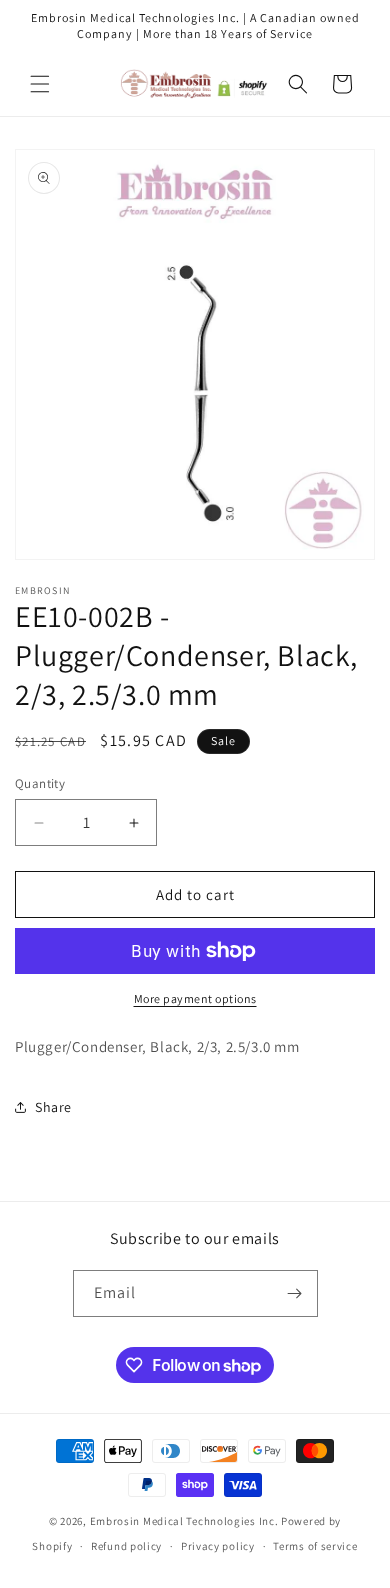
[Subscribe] (295, 1293)
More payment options (195, 998)
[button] (40, 84)
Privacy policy (218, 1546)
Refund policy (126, 1546)
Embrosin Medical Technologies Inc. (184, 1521)
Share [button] (53, 1107)
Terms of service (315, 1546)
